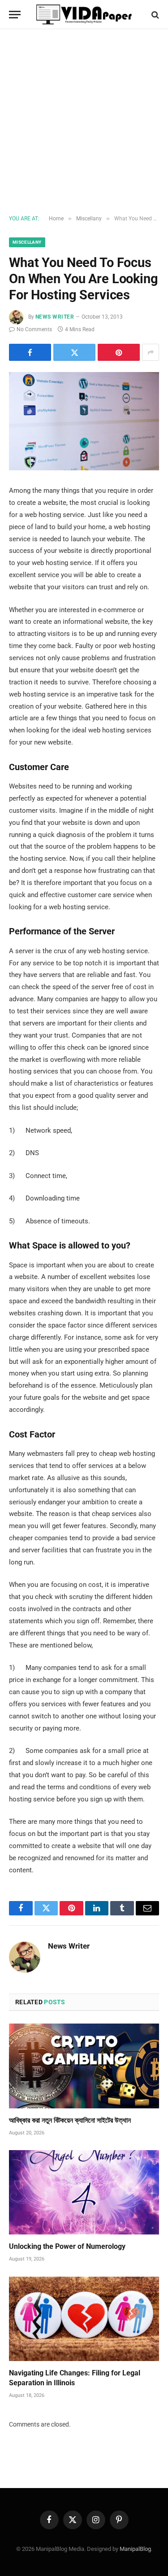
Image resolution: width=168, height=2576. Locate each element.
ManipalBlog (135, 2549)
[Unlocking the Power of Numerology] (84, 2192)
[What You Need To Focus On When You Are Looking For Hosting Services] (84, 421)
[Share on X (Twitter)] (74, 352)
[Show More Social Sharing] (151, 352)
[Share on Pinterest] (119, 352)
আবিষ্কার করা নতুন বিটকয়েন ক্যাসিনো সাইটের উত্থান (70, 2120)
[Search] (154, 15)
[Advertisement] (84, 122)
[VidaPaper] (84, 15)
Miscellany (27, 242)
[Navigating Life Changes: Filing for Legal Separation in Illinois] (84, 2319)
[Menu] (15, 15)
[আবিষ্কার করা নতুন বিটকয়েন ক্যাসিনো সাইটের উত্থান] (84, 2066)
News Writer (55, 317)
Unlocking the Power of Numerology (67, 2246)
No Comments (34, 329)
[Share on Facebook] (30, 352)
